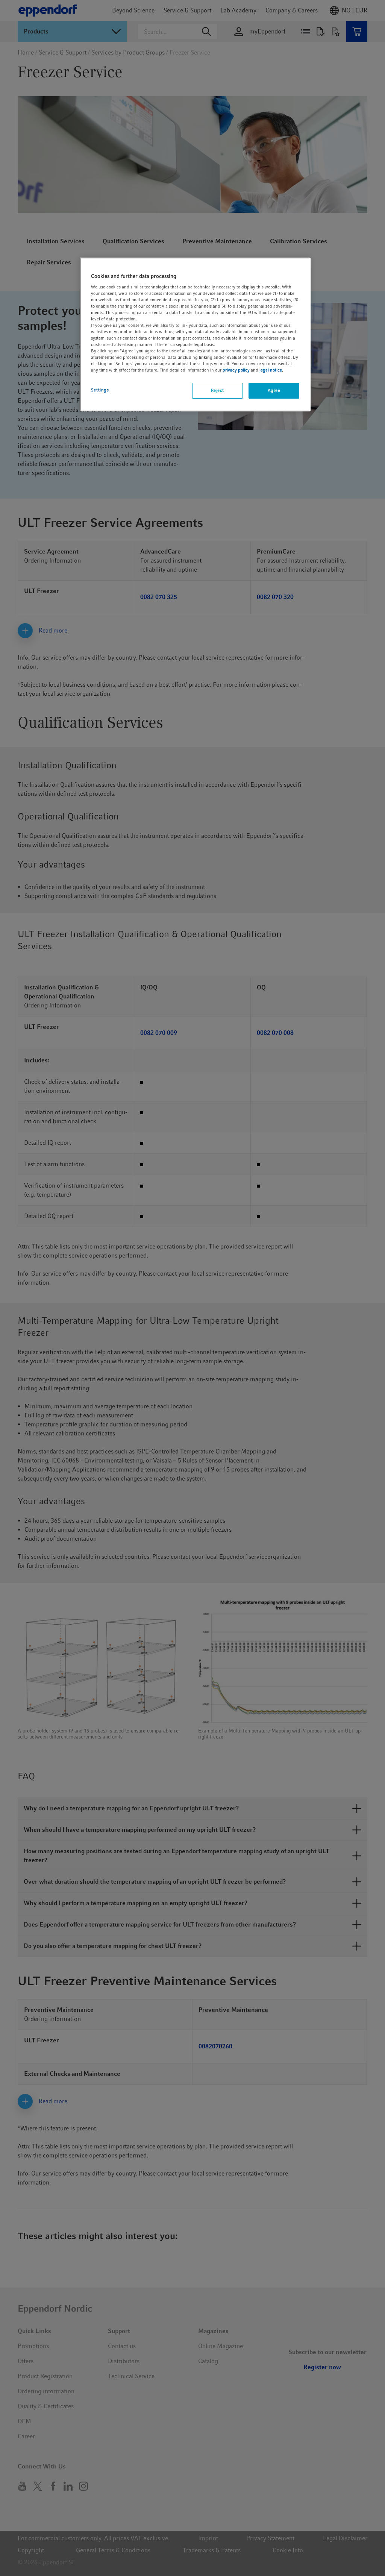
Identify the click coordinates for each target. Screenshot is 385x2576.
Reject (218, 390)
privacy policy (236, 370)
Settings (100, 390)
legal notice (271, 370)
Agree (274, 390)
